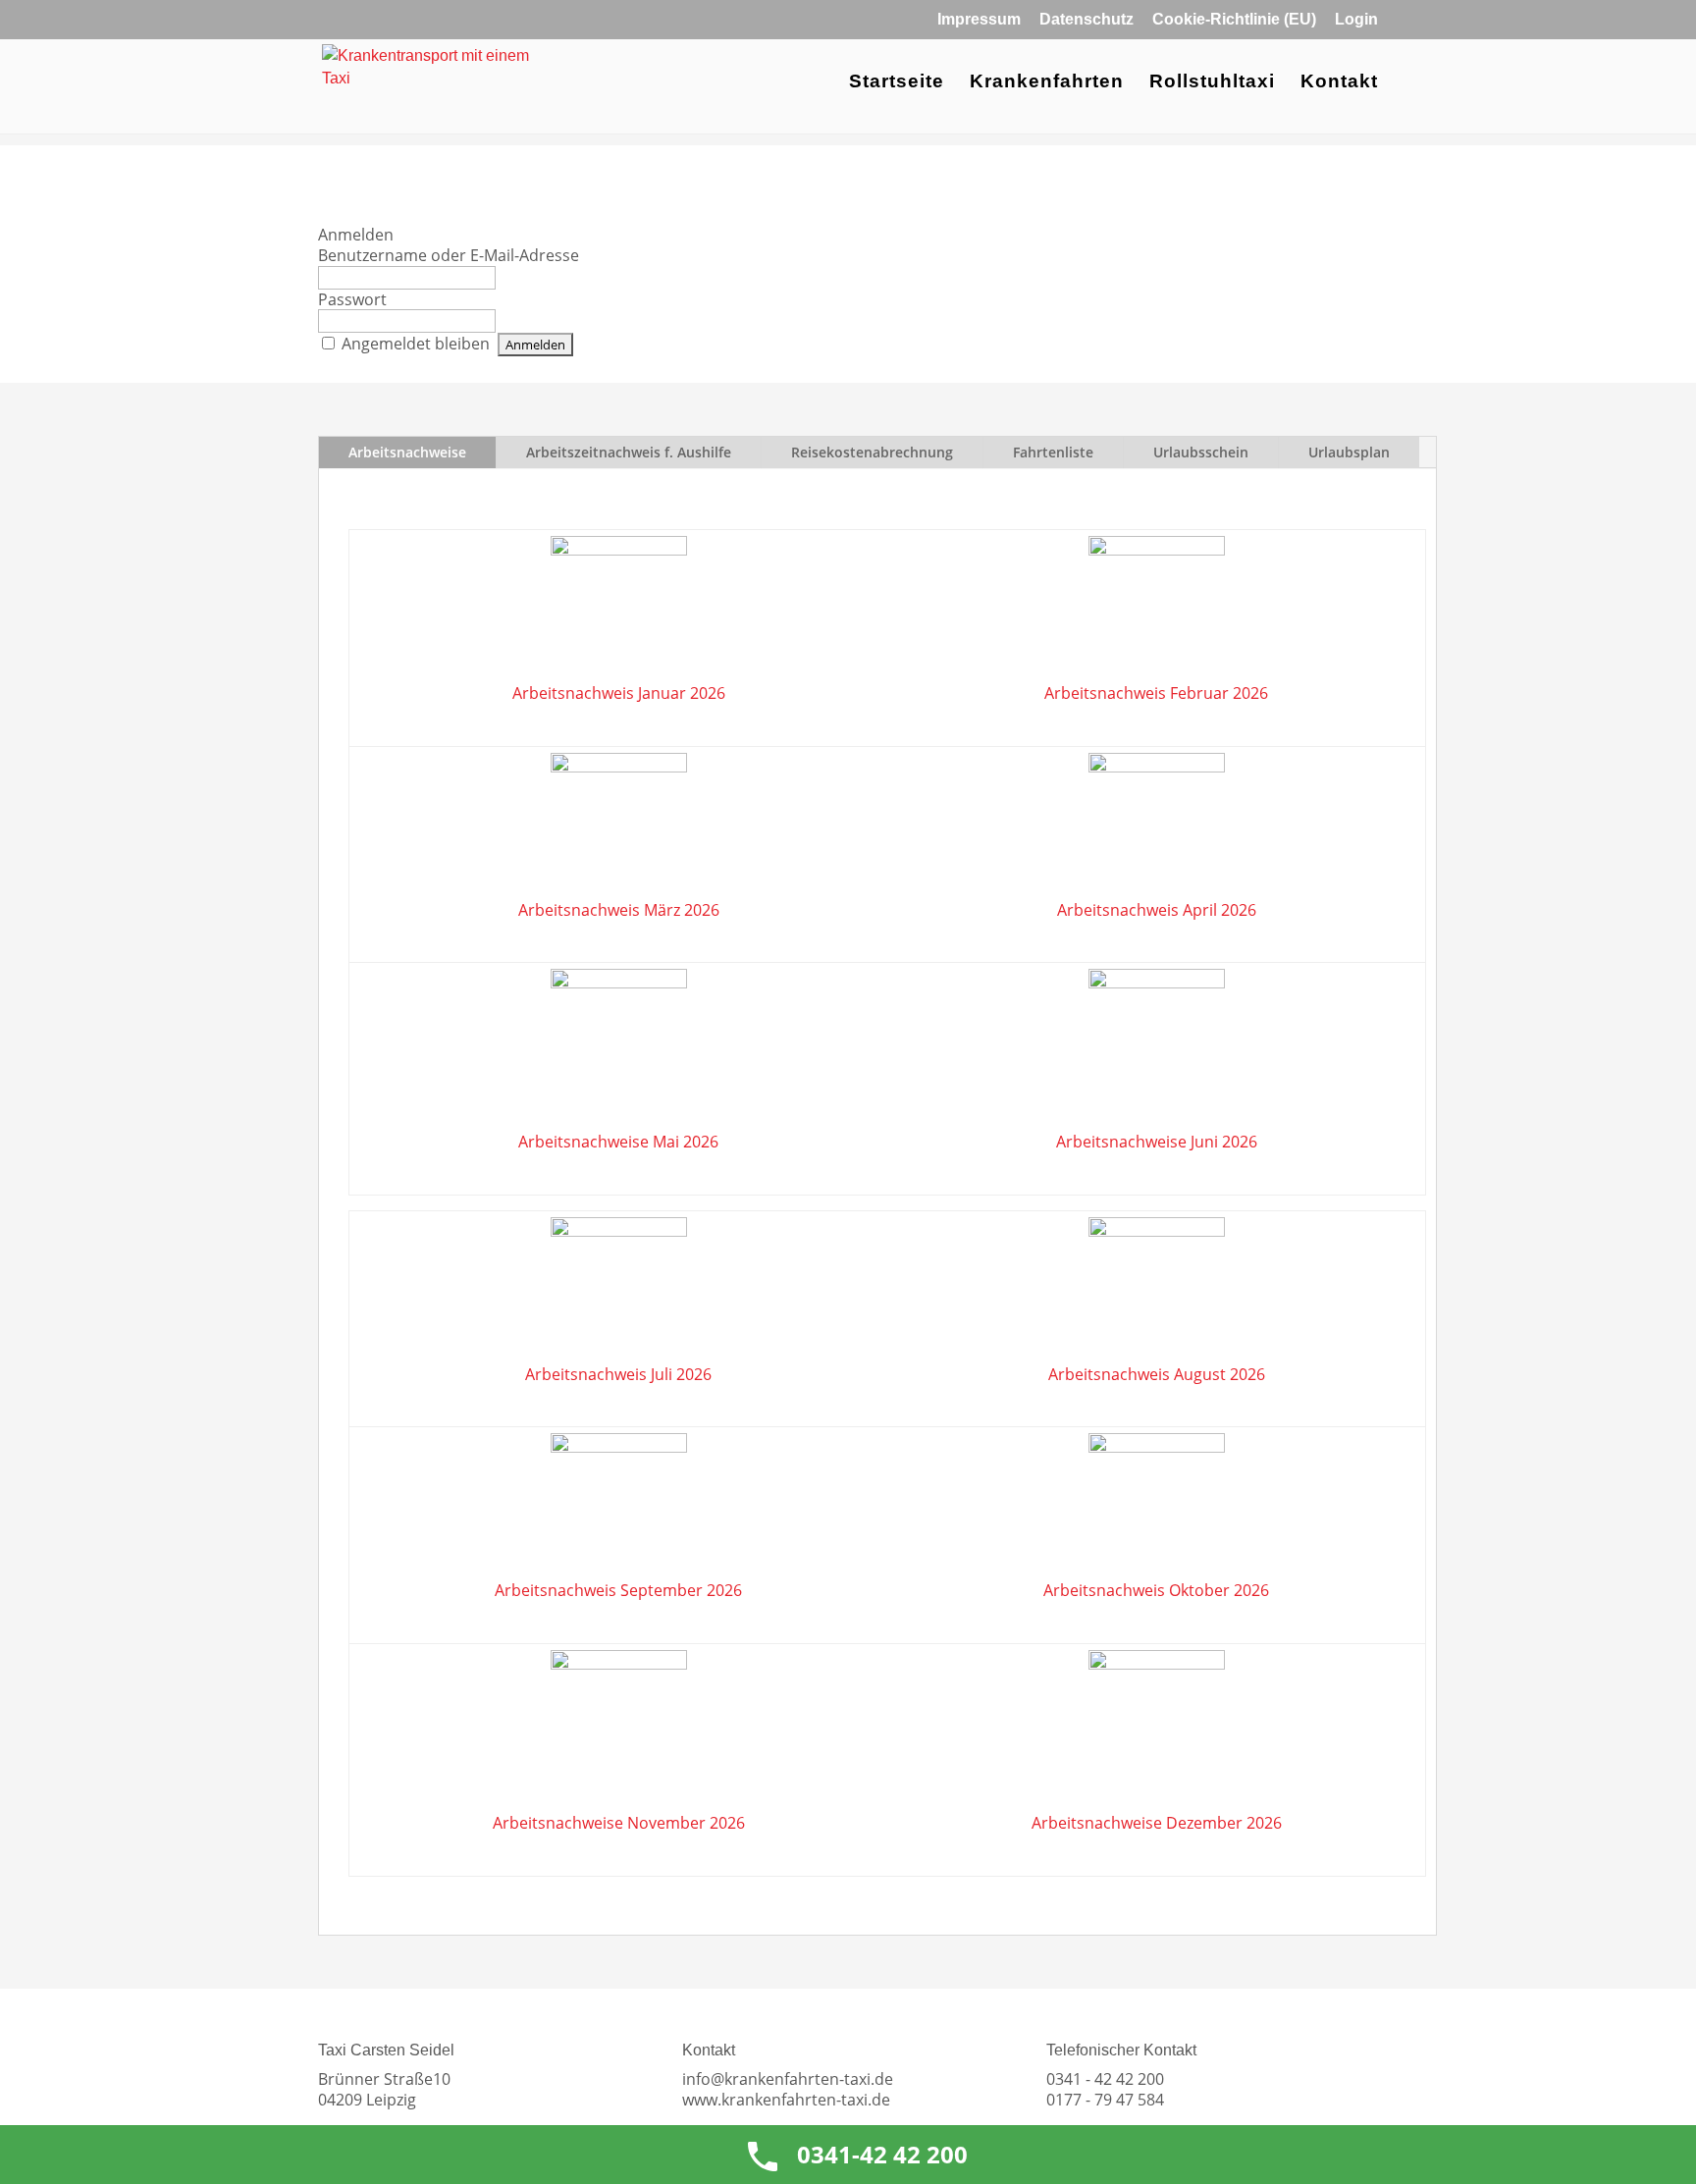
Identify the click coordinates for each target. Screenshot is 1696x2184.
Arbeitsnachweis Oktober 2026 (1156, 1590)
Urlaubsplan (1349, 452)
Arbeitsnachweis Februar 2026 (1156, 693)
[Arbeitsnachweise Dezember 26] (1157, 1664)
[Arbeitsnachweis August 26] (1156, 1291)
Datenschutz (1086, 20)
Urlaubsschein (1201, 452)
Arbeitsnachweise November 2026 (619, 1823)
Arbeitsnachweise (407, 452)
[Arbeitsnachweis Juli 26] (618, 1291)
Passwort (352, 299)
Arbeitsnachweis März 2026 (619, 910)
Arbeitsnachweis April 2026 (1157, 910)
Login (1356, 20)
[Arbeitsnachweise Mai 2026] (619, 983)
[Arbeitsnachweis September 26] (618, 1507)
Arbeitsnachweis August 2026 (1157, 1374)
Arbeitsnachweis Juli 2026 (618, 1374)
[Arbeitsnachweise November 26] (619, 1664)
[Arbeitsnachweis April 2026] (1156, 826)
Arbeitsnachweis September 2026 (618, 1590)
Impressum (979, 20)
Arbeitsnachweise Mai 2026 (618, 1142)
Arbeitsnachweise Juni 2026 (1157, 1142)
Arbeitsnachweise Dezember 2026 (1157, 1823)
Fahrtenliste (1053, 452)
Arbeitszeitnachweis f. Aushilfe (629, 452)
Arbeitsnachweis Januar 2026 (619, 693)
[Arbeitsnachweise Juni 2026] (1157, 983)
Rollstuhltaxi (1212, 83)
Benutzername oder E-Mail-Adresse (449, 255)
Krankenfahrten (1047, 83)
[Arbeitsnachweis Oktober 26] (1156, 1507)
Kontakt (1339, 83)
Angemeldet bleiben (416, 344)
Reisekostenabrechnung (872, 452)
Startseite (897, 83)
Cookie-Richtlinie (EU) (1234, 20)
